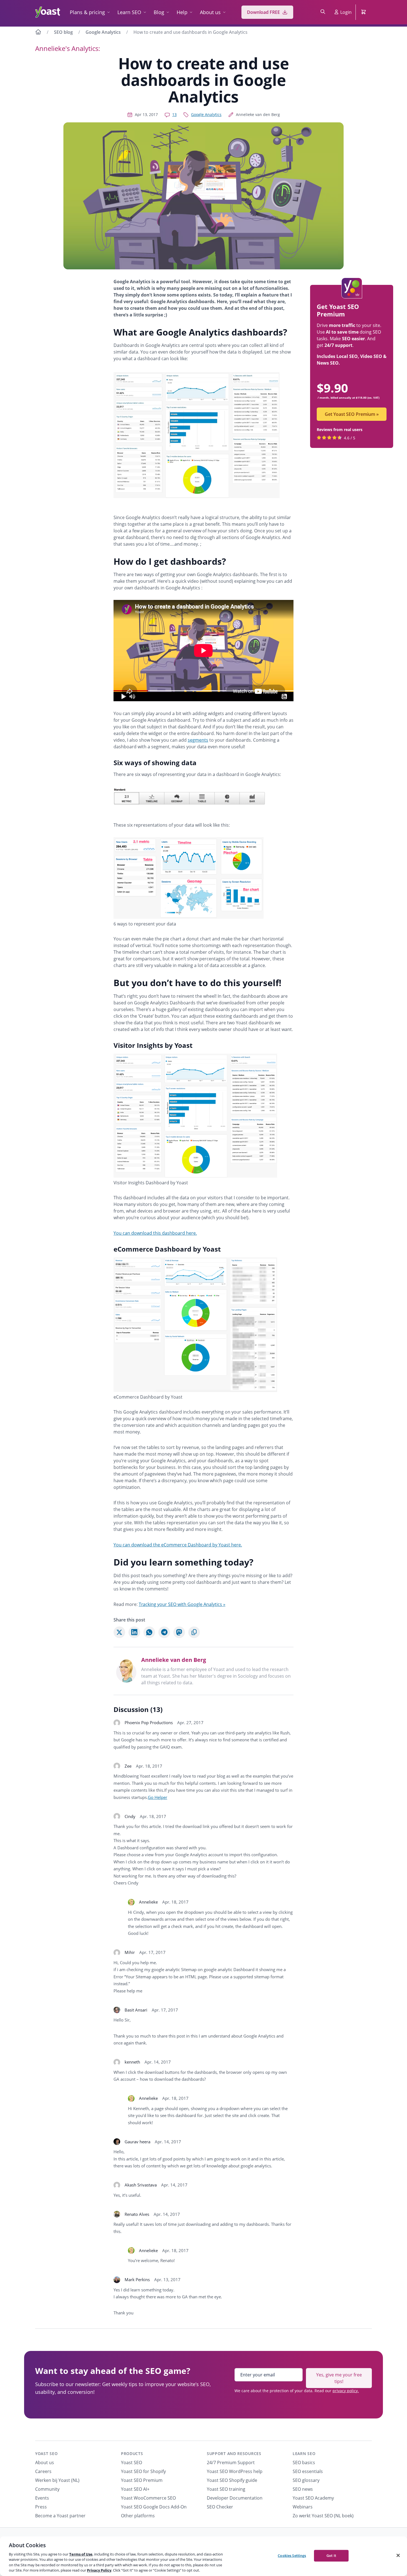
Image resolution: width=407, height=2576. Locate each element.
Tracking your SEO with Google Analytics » (182, 1604)
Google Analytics (103, 32)
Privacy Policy (99, 2570)
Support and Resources (234, 2453)
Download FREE (263, 12)
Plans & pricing (87, 12)
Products (132, 2453)
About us (210, 12)
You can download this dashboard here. (155, 1233)
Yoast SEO (46, 2453)
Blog (159, 12)
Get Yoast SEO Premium (352, 414)
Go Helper (158, 1797)
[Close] (398, 2556)
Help (182, 12)
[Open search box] (323, 12)
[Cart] (364, 12)
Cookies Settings (292, 2556)
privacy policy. (346, 2391)
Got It (331, 2556)
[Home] (38, 33)
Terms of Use (81, 2554)
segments (198, 740)
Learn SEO (129, 12)
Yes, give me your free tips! (339, 2378)
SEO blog (63, 32)
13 (174, 114)
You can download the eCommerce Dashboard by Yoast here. (178, 1545)
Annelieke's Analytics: (68, 48)
